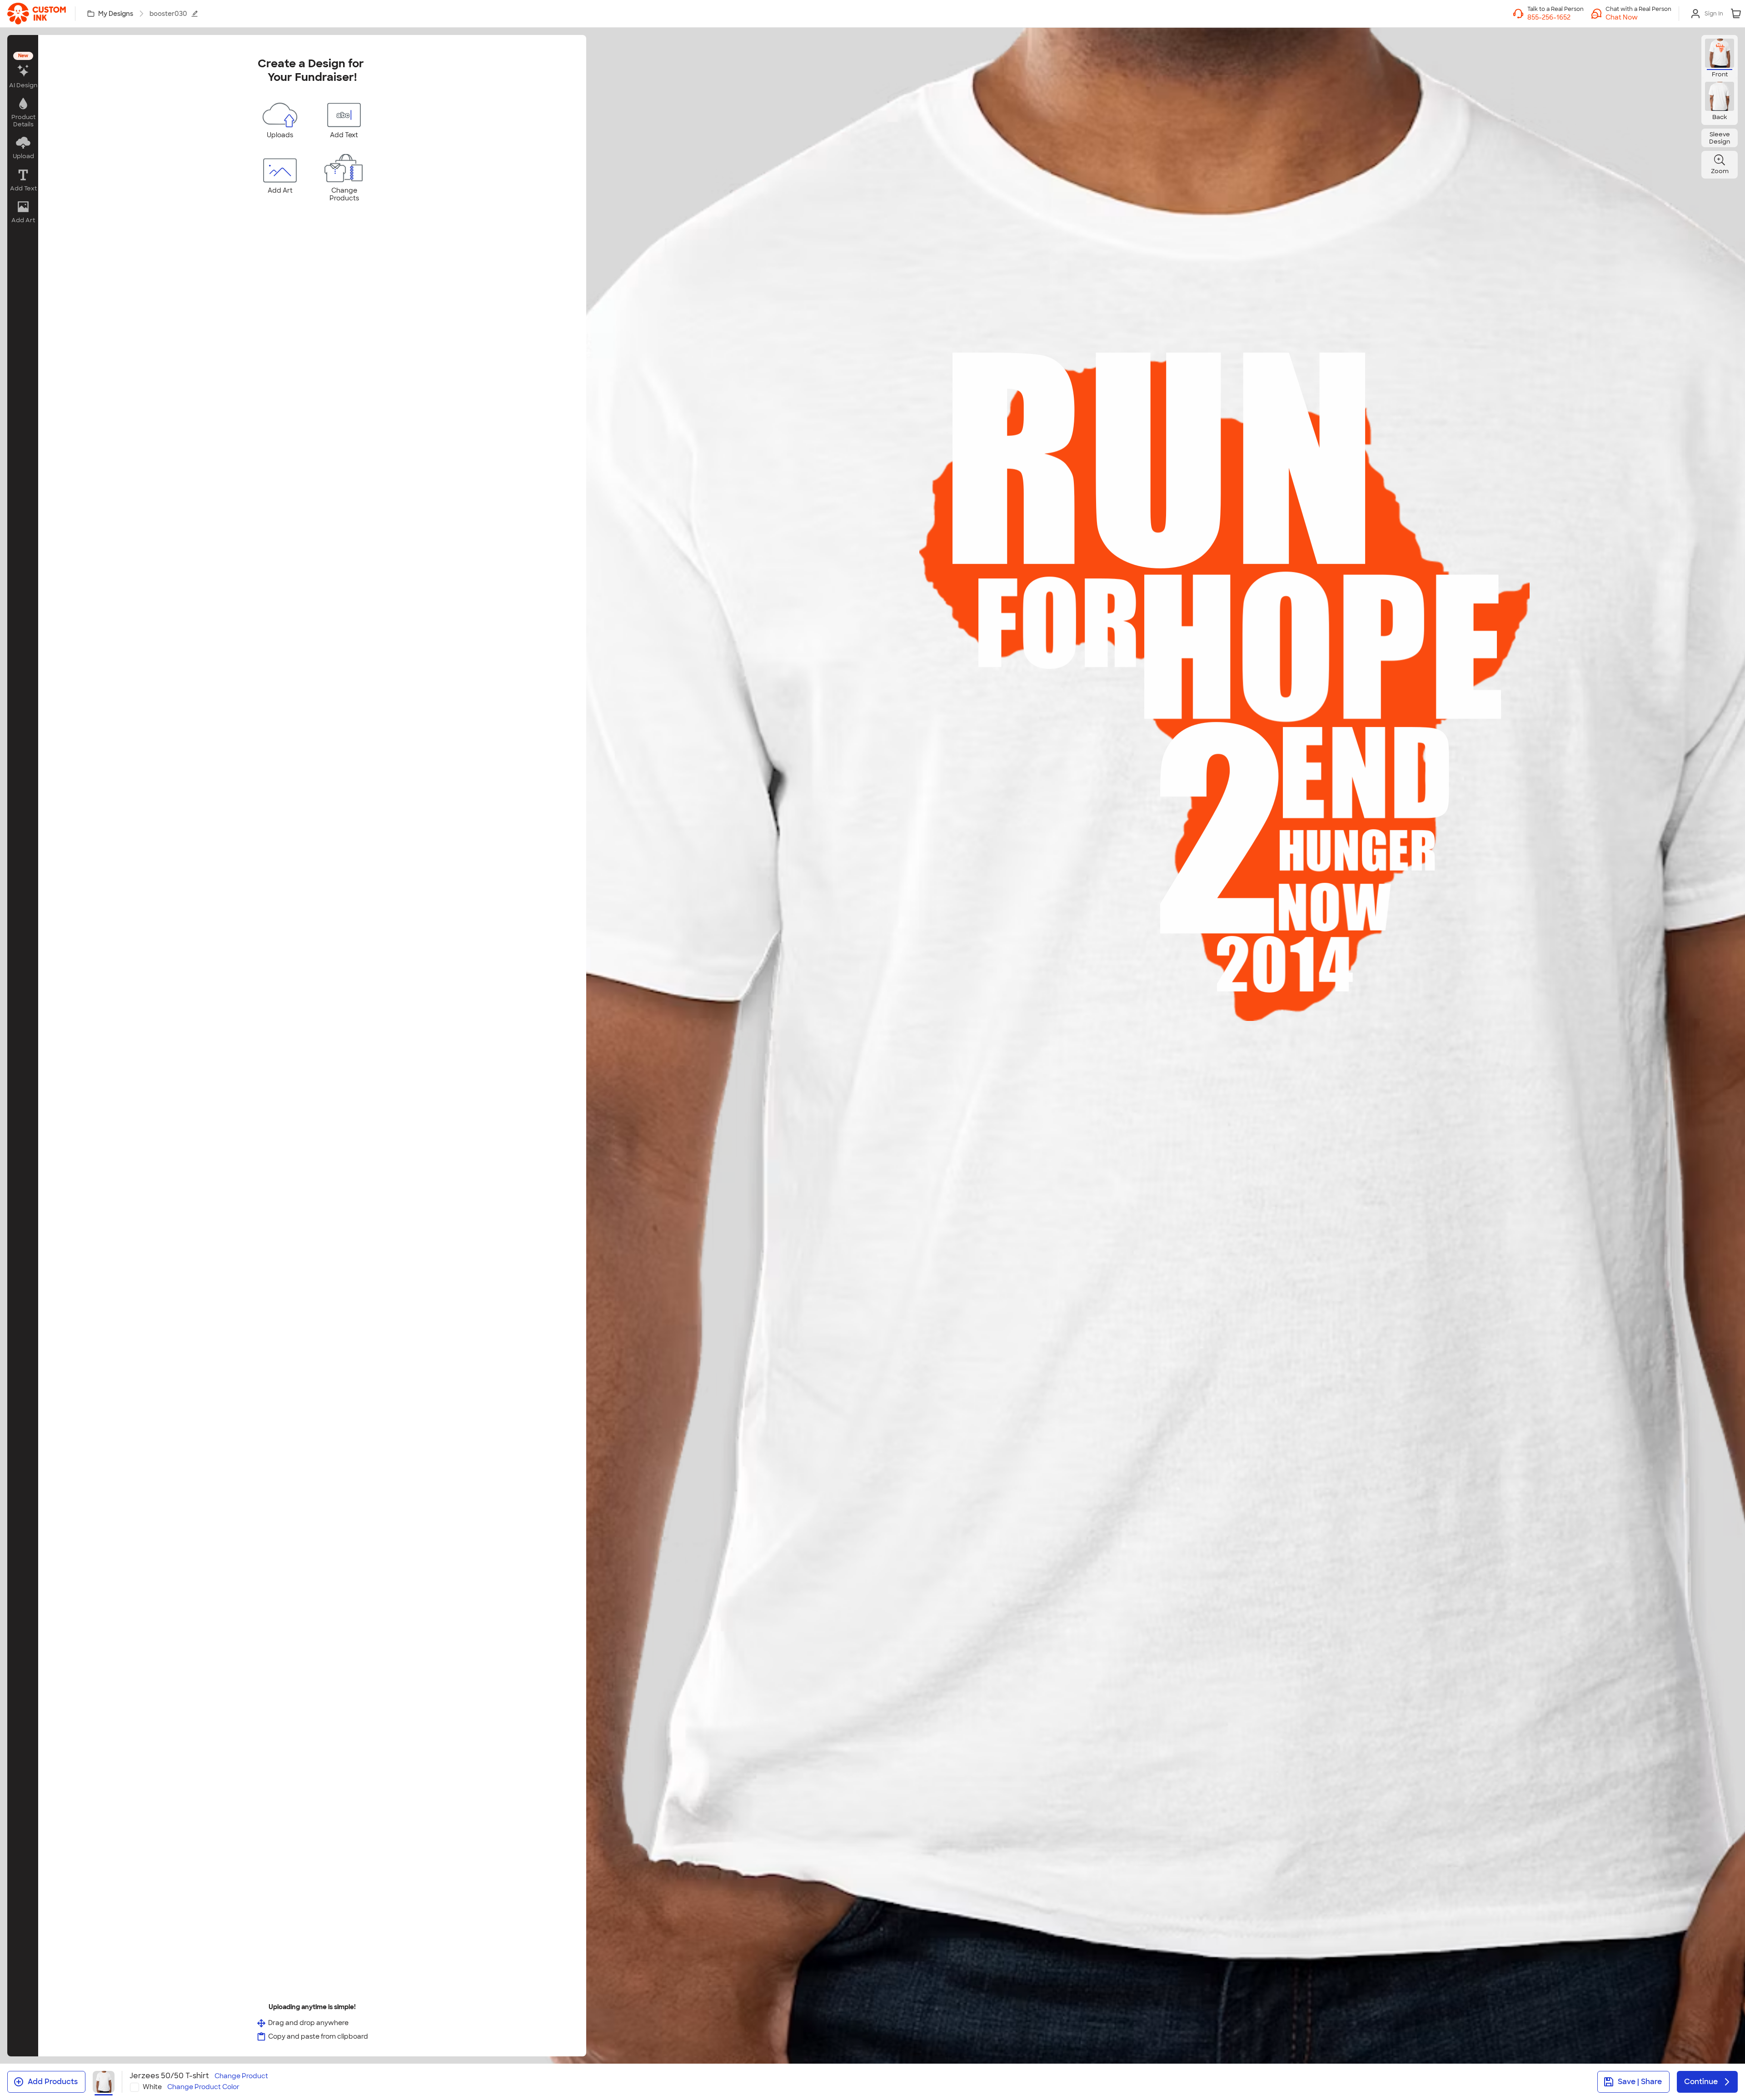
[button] (1638, 17)
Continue (1701, 2082)
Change (241, 2076)
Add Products (53, 2082)
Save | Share (1640, 2082)
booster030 (168, 14)
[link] (37, 14)
